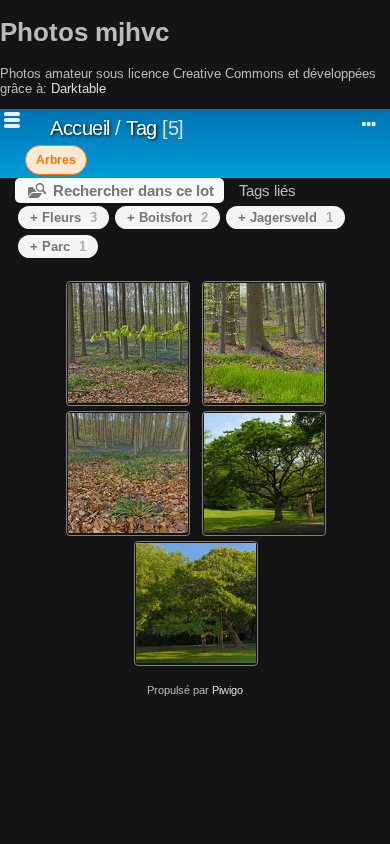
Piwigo (227, 690)
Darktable (78, 88)
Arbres (56, 160)
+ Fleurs (63, 217)
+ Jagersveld (285, 217)
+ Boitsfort (167, 217)
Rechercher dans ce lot (133, 190)
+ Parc (58, 246)
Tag (141, 128)
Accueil (80, 128)
